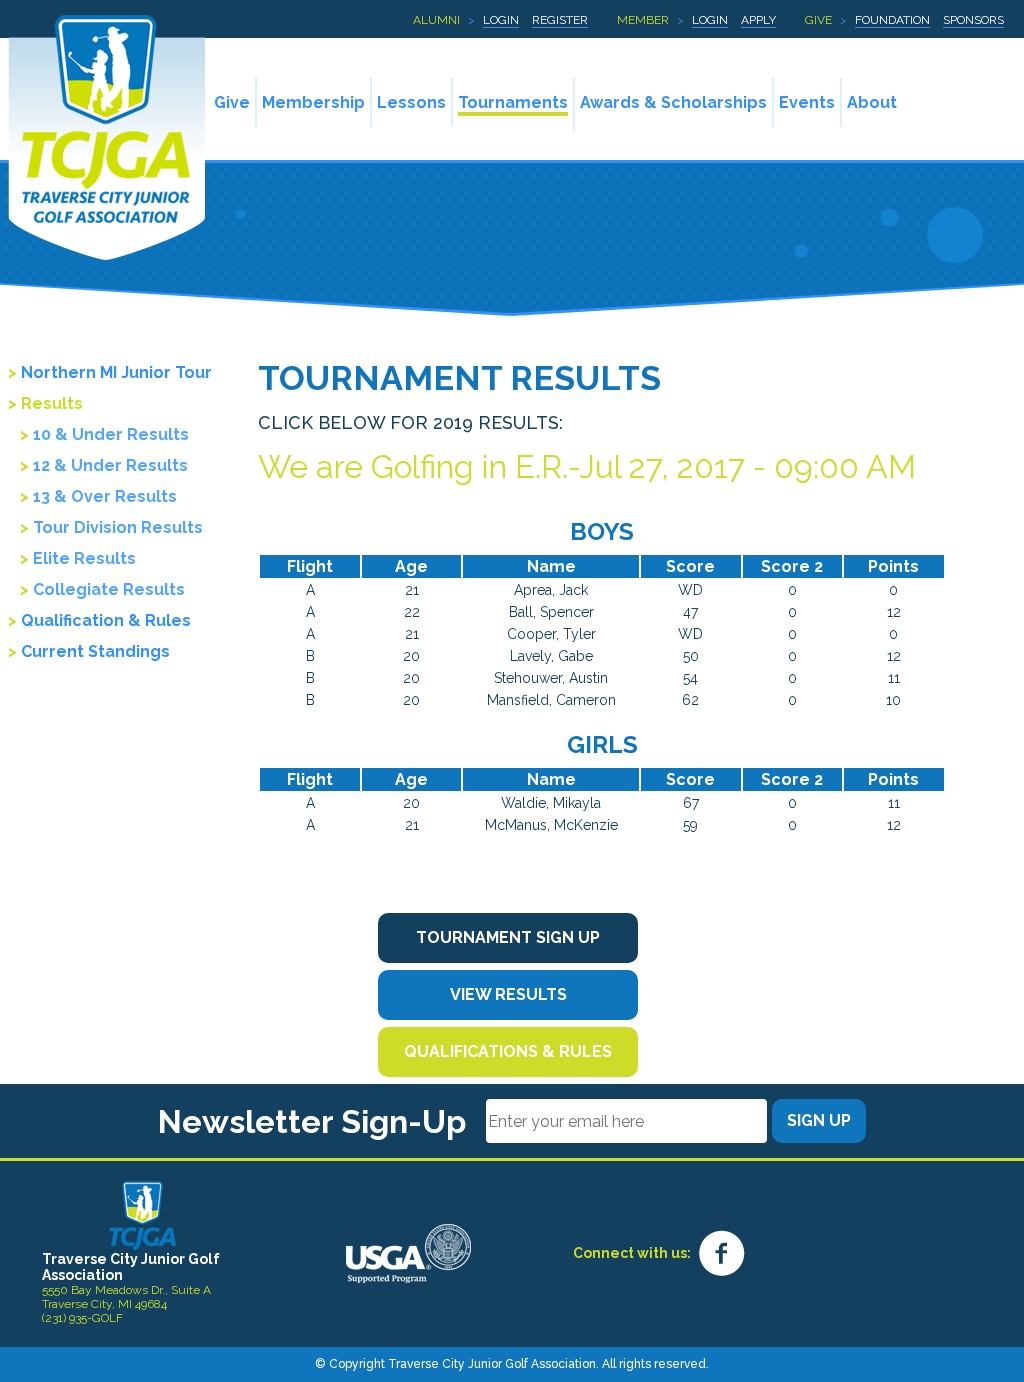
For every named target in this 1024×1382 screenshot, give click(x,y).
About (872, 102)
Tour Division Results (118, 527)
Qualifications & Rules (508, 1051)
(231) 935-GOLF (82, 1318)
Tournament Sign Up (508, 937)
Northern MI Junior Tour (116, 372)
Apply (758, 20)
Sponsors (973, 20)
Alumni (436, 20)
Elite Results (84, 558)
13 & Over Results (105, 496)
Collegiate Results (109, 589)
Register (560, 20)
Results (52, 403)
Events (807, 102)
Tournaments (513, 102)
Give (818, 20)
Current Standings (95, 651)
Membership (313, 102)
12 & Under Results (110, 465)
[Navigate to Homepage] (142, 1214)
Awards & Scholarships (673, 102)
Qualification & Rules (106, 620)
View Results (508, 994)
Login (501, 20)
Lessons (411, 102)
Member (643, 20)
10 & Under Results (111, 434)
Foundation (892, 20)
